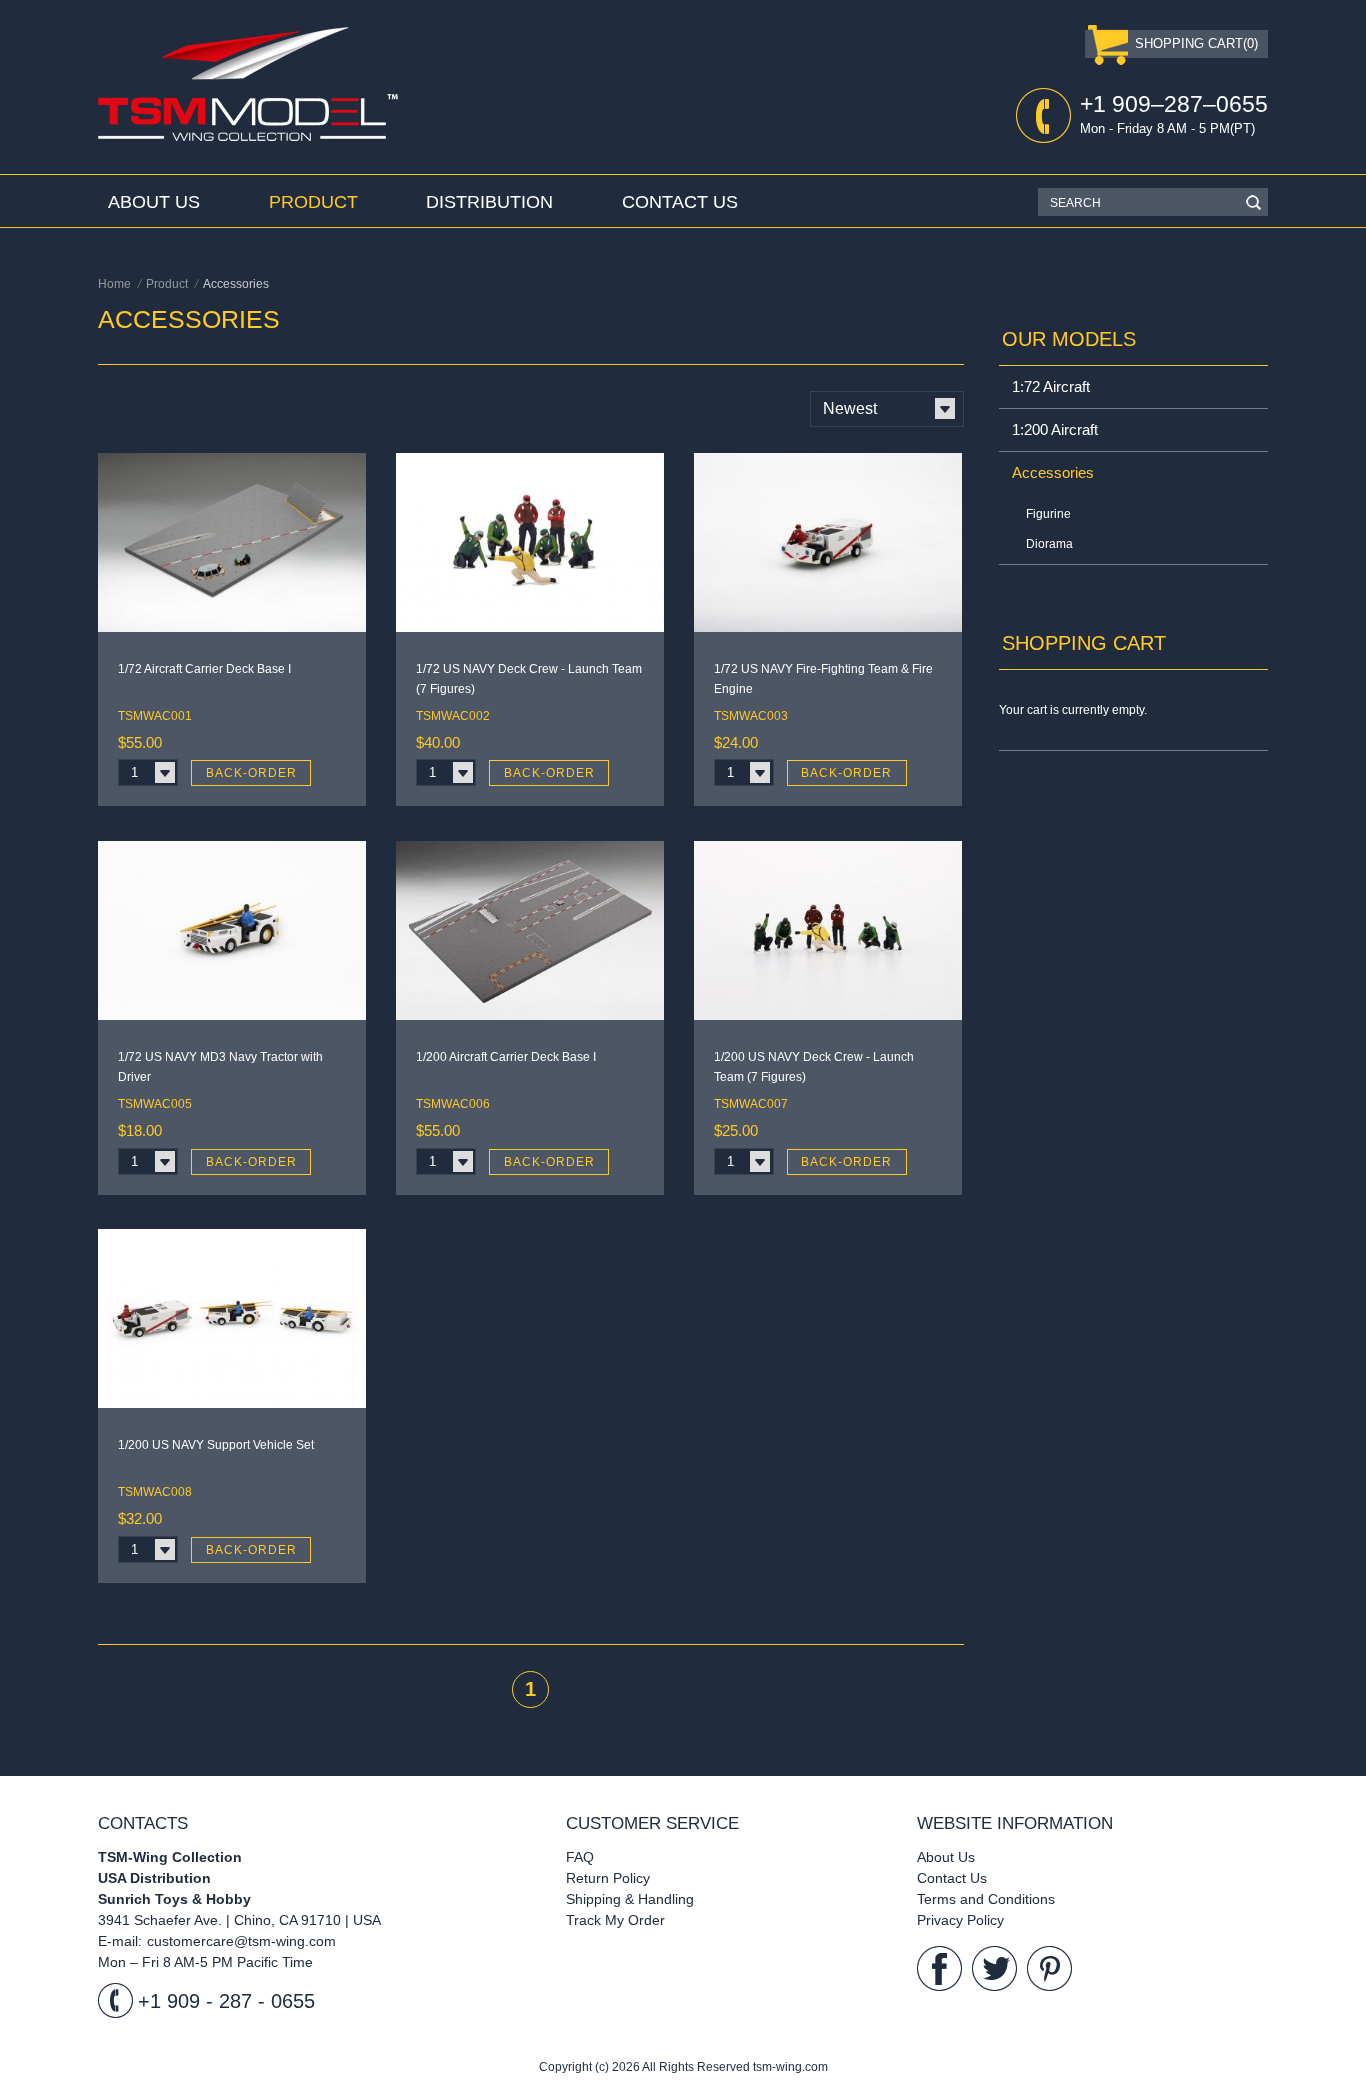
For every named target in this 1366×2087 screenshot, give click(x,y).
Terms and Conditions (986, 1899)
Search (1253, 202)
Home (114, 284)
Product (313, 202)
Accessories (1053, 472)
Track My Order (615, 1920)
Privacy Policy (960, 1920)
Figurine (1048, 514)
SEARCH (1075, 203)
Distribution (489, 202)
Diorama (1049, 544)
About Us (154, 202)
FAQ (580, 1857)
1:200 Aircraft (1055, 429)
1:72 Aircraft (1051, 386)
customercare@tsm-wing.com (241, 1941)
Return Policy (608, 1878)
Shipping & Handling (630, 1899)
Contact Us (680, 202)
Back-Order (251, 773)
